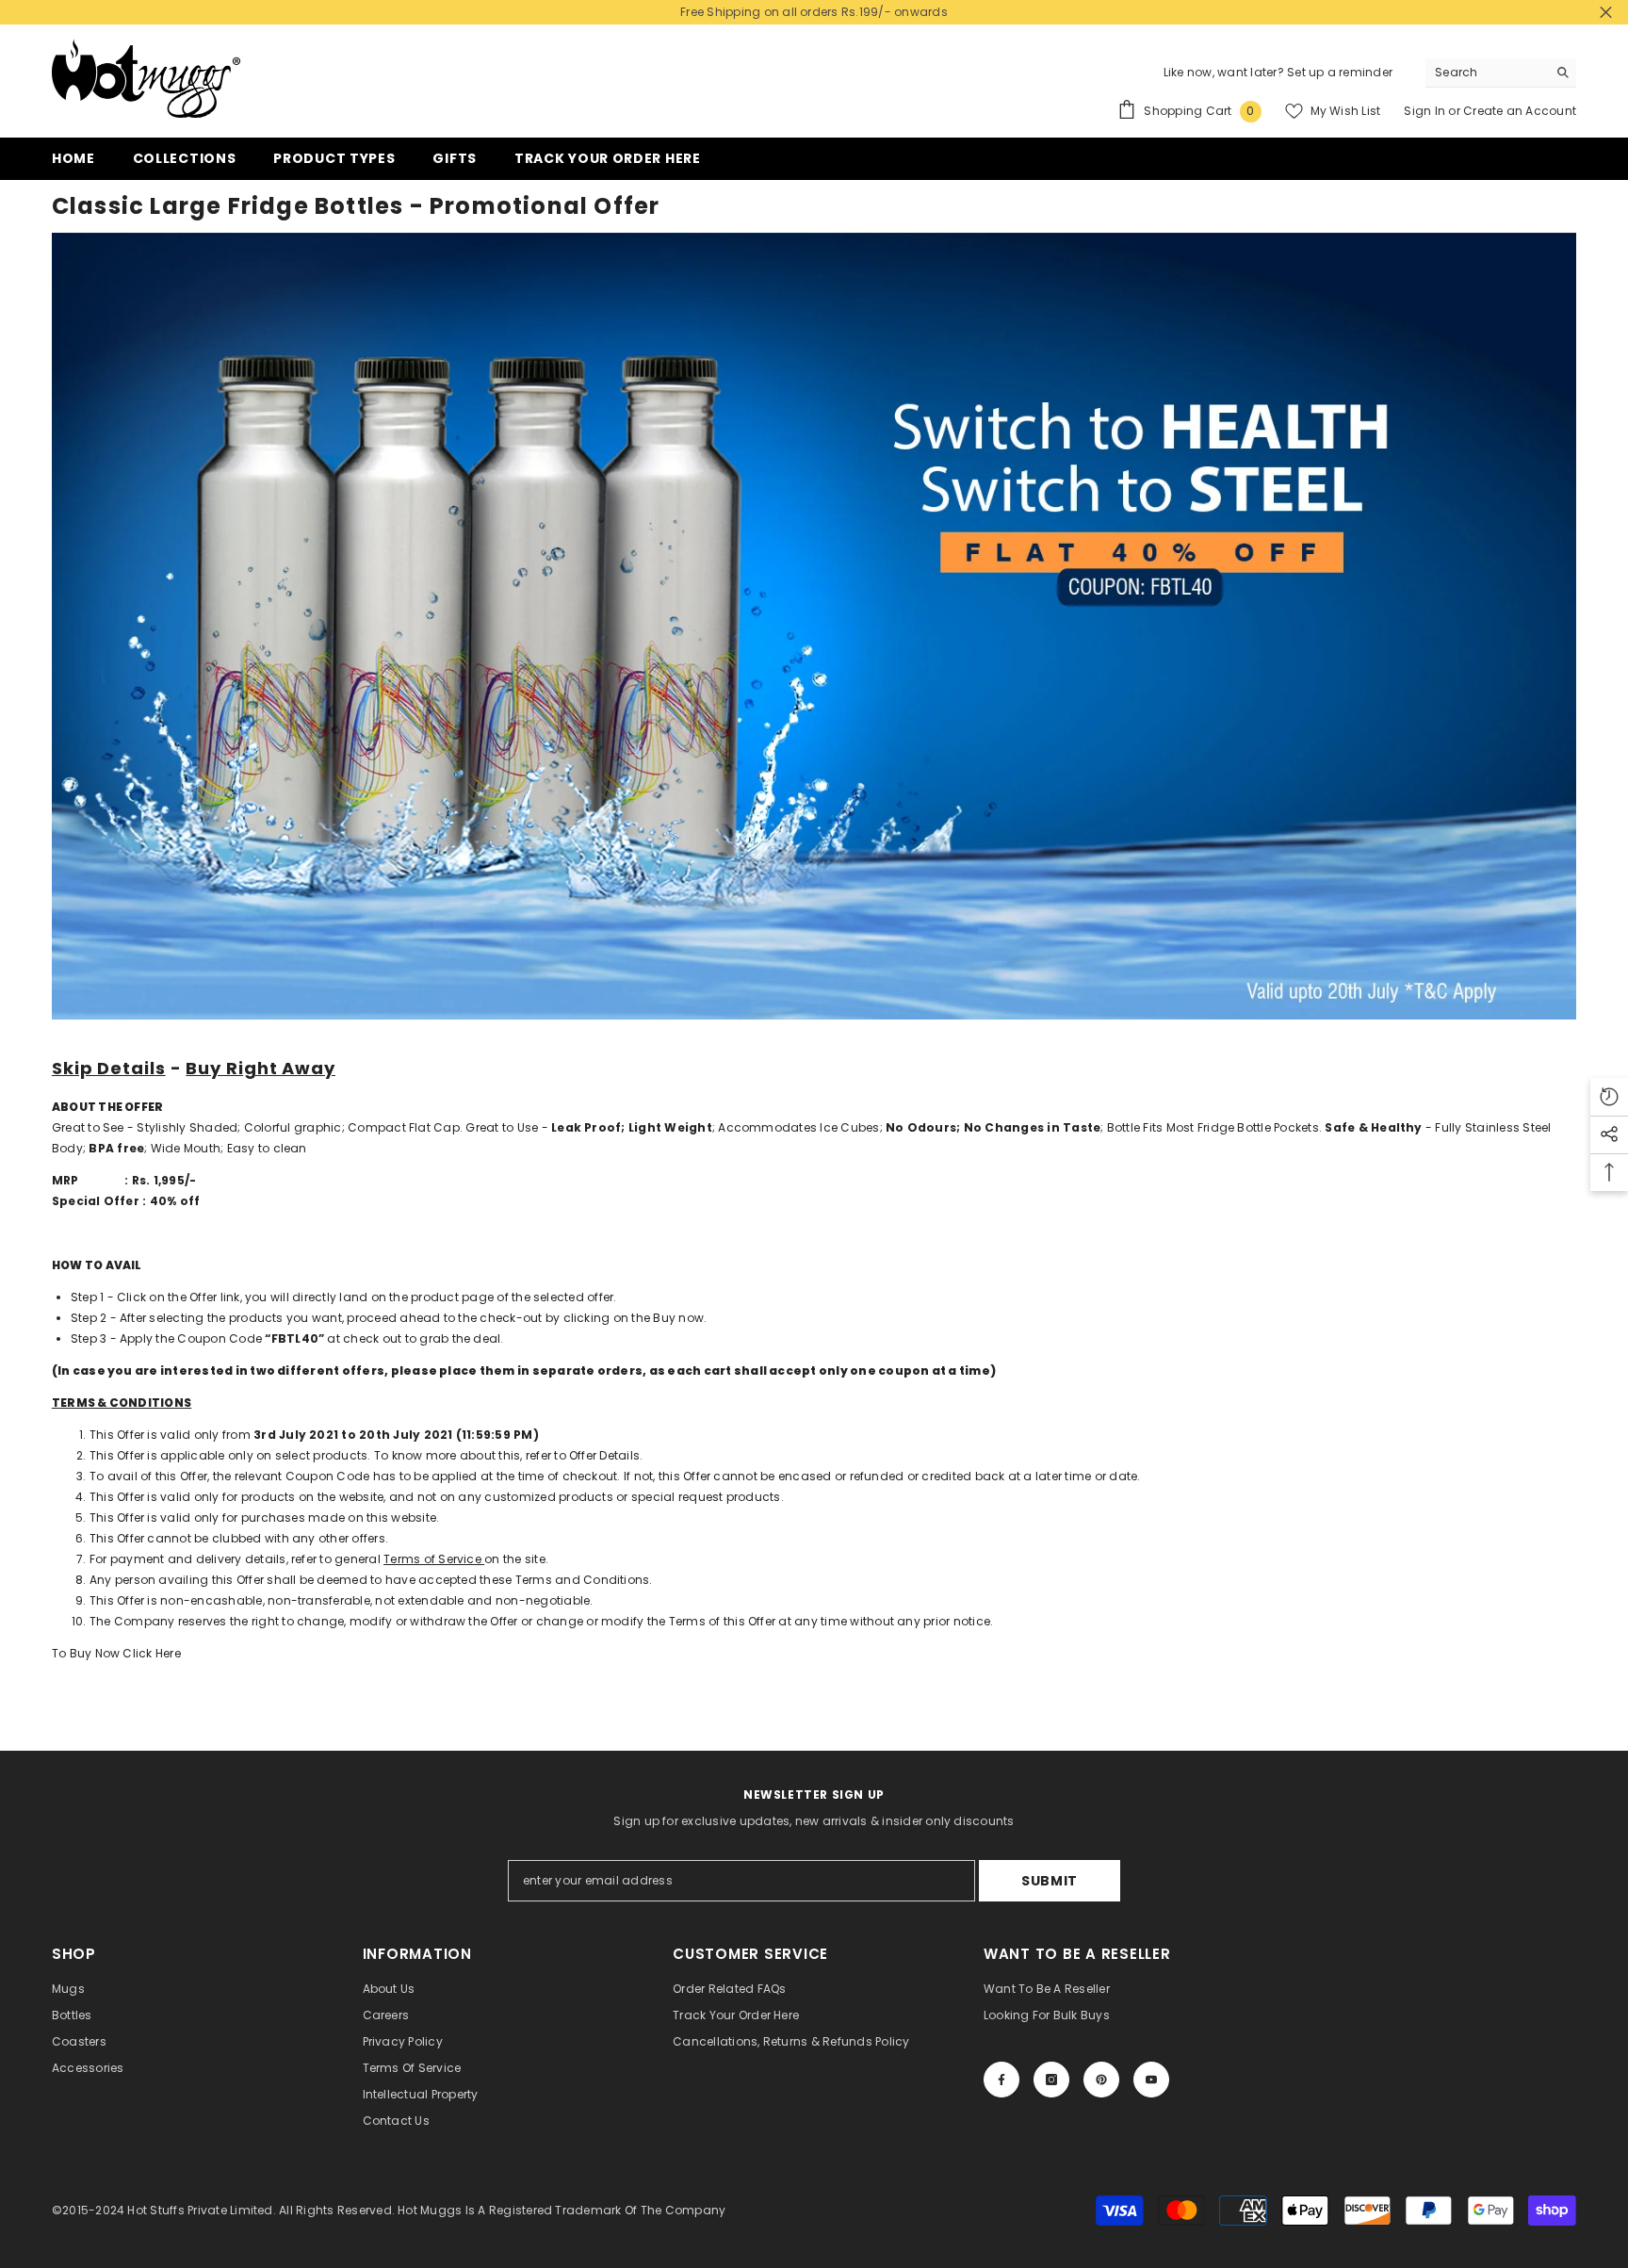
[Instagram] (1051, 2080)
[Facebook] (1001, 2080)
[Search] (1501, 73)
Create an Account (1520, 111)
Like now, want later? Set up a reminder (1278, 72)
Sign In (1426, 111)
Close (1606, 13)
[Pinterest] (1101, 2080)
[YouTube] (1151, 2080)
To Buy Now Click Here (116, 1653)
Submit (1050, 1881)
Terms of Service (432, 1559)
